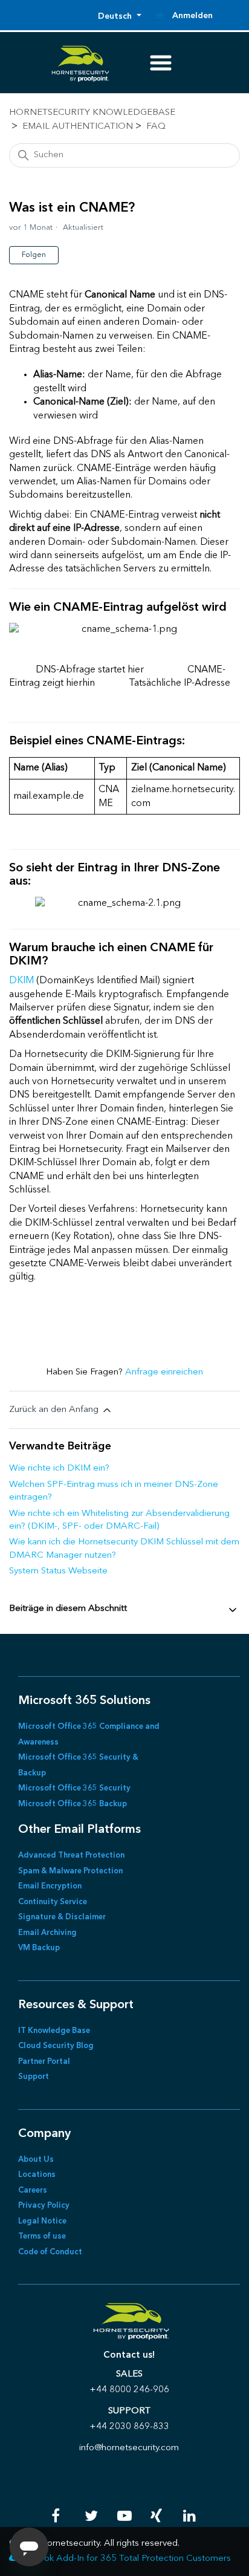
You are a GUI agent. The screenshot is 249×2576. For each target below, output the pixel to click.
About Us (36, 2160)
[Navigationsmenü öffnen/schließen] (160, 16)
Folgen (34, 255)
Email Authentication (78, 127)
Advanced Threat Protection (71, 1856)
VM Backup (39, 1948)
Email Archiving (47, 1933)
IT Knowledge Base (54, 2031)
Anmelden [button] (192, 16)
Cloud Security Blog (56, 2046)
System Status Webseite (58, 1571)
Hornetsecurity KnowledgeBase (92, 113)
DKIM (23, 981)
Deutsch (116, 16)
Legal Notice (42, 2221)
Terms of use (42, 2236)
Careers (33, 2191)
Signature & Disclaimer (62, 1917)
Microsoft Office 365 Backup (73, 1804)
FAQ (156, 127)
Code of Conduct (50, 2252)
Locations (37, 2175)
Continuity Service (53, 1902)
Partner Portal (44, 2062)
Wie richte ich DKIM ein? (59, 1469)
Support (34, 2077)
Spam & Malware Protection (70, 1871)
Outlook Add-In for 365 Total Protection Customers (126, 2559)
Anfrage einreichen (164, 1372)
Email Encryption (50, 1886)
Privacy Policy (44, 2206)
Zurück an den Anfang (55, 1410)
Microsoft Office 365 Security (74, 1788)
